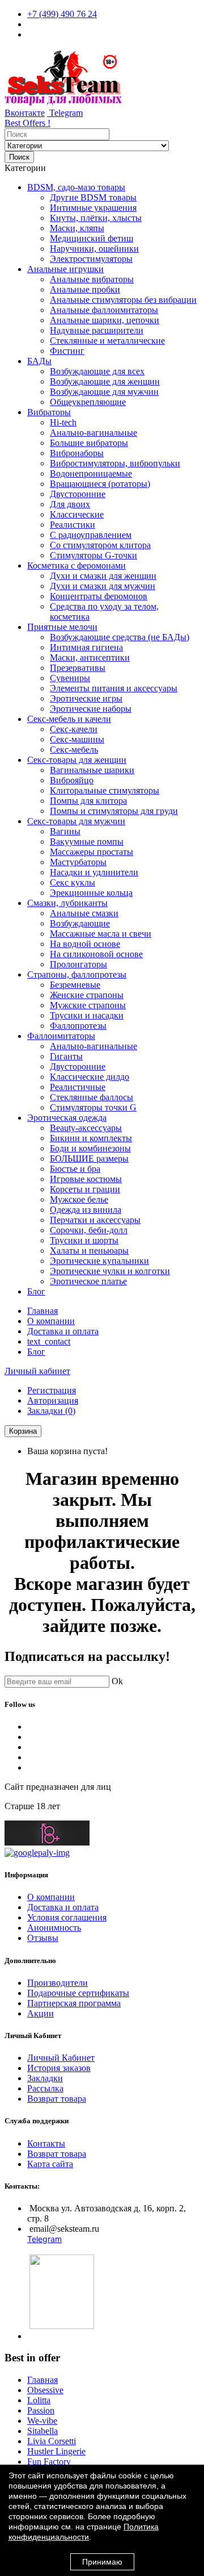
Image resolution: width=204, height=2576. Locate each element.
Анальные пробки (85, 289)
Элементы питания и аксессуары (114, 688)
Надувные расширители (97, 330)
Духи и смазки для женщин (103, 576)
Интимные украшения (93, 208)
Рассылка (45, 2088)
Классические (77, 514)
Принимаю (102, 2562)
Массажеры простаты (92, 852)
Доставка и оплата (63, 1331)
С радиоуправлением (91, 535)
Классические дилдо (90, 1077)
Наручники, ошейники (94, 249)
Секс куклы (73, 882)
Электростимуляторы (91, 259)
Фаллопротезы (78, 1026)
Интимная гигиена (86, 647)
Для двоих (70, 504)
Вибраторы (49, 412)
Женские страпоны (87, 995)
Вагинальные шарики (92, 770)
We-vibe (42, 2421)
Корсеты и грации (85, 1189)
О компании (51, 1321)
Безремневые (75, 985)
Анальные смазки (84, 913)
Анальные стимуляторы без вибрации (123, 300)
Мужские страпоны (88, 1005)
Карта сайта (50, 2164)
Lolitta (39, 2400)
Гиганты (66, 1056)
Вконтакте (25, 113)
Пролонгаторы (78, 964)
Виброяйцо (72, 780)
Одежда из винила (86, 1210)
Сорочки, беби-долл (89, 1230)
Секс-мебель (74, 750)
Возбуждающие (80, 923)
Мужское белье (79, 1199)
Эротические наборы (91, 709)
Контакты (46, 2143)
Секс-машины (77, 739)
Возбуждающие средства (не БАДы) (120, 637)
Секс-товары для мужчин (76, 821)
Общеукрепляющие (88, 402)
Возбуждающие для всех (97, 371)
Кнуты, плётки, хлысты (96, 218)
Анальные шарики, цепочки (105, 320)
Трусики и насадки (87, 1015)
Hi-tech (63, 422)
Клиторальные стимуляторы (105, 790)
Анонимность (54, 1928)
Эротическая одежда (67, 1118)
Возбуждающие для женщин (105, 381)
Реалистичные (78, 1087)
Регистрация (52, 1390)
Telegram (65, 113)
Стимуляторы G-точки (93, 555)
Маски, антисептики (90, 657)
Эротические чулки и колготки (110, 1271)
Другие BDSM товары (93, 197)
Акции (41, 2013)
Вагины (65, 831)
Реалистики (73, 525)
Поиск (19, 157)
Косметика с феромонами (76, 565)
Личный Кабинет (61, 2058)
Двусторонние (78, 494)
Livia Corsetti (52, 2441)
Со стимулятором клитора (100, 545)
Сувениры (70, 678)
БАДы (39, 361)
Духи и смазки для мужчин (103, 586)
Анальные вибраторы (92, 279)
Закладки (45, 2078)
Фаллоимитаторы (61, 1036)
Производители (58, 1983)
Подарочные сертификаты (78, 1993)
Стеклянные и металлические (107, 341)
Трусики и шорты (84, 1240)
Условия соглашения (67, 1917)
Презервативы (78, 668)
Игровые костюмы (86, 1179)
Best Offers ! (27, 123)
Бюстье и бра (75, 1169)
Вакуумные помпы (87, 842)
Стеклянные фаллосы (92, 1097)
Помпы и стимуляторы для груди (114, 811)
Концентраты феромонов (99, 596)
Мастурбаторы (78, 862)
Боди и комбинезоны (90, 1148)
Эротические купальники (99, 1261)
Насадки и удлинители (94, 872)
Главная (42, 1311)
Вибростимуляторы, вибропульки (115, 463)
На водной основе (85, 944)
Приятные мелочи (62, 627)
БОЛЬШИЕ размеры (89, 1158)
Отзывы (43, 1938)
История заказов (59, 2068)
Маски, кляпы (77, 228)
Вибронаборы (77, 453)
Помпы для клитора (88, 801)
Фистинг (67, 351)
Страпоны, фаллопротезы (77, 974)
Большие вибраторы (89, 443)
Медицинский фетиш (92, 238)
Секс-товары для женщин (77, 760)
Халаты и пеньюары (89, 1251)
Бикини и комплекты (91, 1138)
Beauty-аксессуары (86, 1128)
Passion (41, 2410)
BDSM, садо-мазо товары (76, 187)
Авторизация (53, 1400)
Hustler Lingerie (56, 2451)
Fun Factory (49, 2462)
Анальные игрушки (65, 269)
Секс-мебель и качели (69, 719)
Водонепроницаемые (91, 473)
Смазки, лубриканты (67, 903)
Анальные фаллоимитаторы (104, 310)
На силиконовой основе (96, 954)
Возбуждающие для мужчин (104, 392)
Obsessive (45, 2390)
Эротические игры (86, 698)
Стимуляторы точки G (93, 1107)
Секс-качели (74, 729)
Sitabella (42, 2431)
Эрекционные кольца (91, 893)
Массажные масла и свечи (101, 934)
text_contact (49, 1341)
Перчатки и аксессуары (95, 1220)
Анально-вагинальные (93, 433)
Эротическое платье (88, 1281)
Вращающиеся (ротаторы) (100, 484)
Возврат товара (57, 2099)
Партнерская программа (74, 2003)
